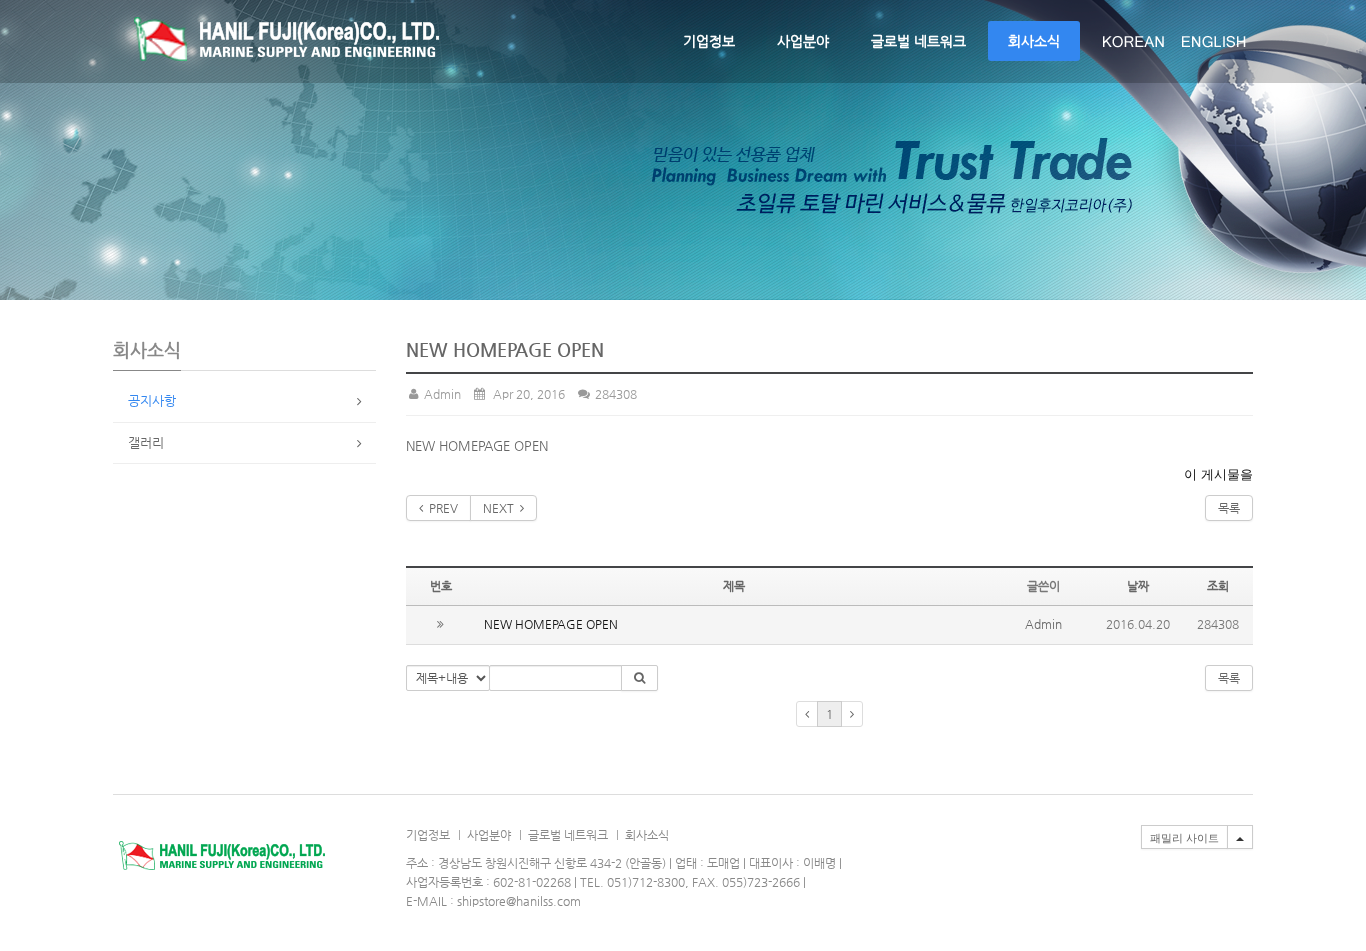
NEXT (501, 508)
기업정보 (709, 41)
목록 (1229, 508)
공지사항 (152, 400)
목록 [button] (1229, 678)
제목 (734, 586)
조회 (1218, 586)
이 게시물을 (1218, 474)
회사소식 (1034, 41)
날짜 (1138, 586)
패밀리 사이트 (1184, 838)
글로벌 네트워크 (918, 41)
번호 (441, 586)
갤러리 (146, 442)
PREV (440, 508)
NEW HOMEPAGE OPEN (551, 624)
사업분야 (803, 41)
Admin (441, 394)
